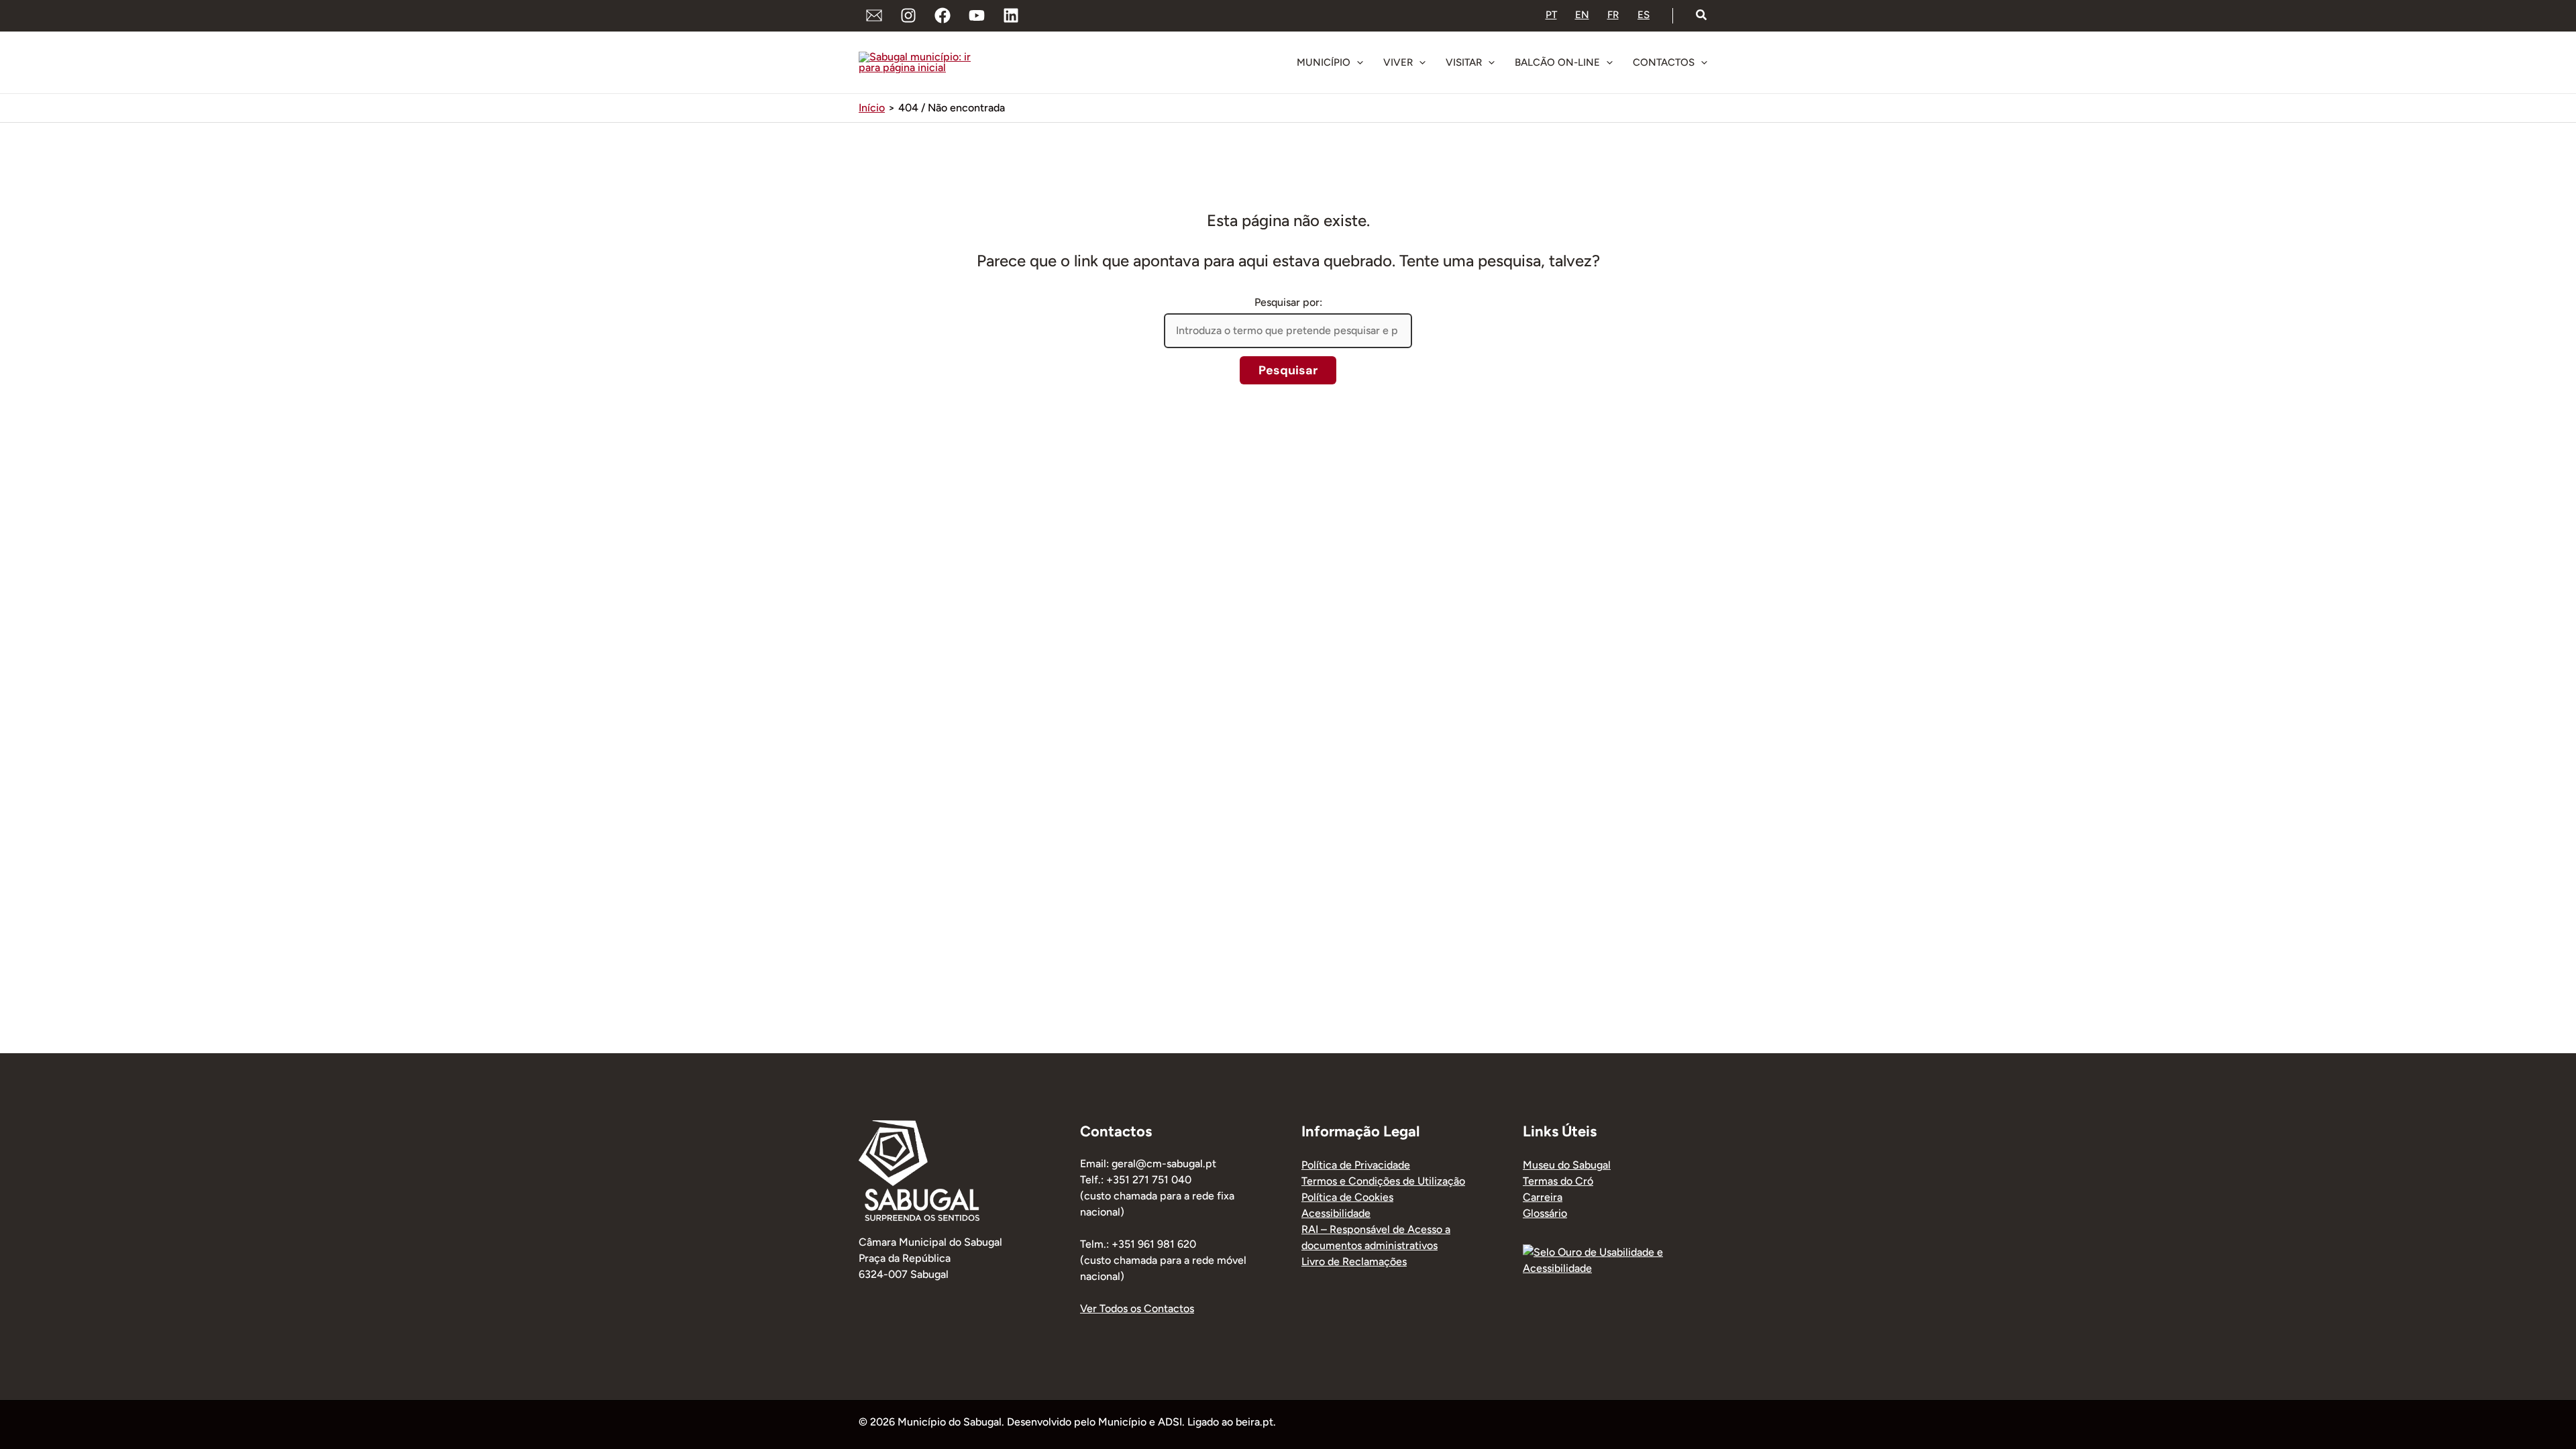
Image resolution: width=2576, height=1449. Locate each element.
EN (1582, 15)
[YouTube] (977, 15)
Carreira (1543, 1197)
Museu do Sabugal (1567, 1165)
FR (1613, 15)
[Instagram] (908, 15)
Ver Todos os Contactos (1137, 1308)
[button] (1702, 15)
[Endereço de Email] (874, 15)
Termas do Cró (1558, 1181)
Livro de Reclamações (1354, 1262)
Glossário (1545, 1213)
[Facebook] (943, 15)
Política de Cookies (1347, 1197)
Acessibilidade (1336, 1213)
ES (1644, 15)
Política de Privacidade (1356, 1165)
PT (1551, 15)
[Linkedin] (1011, 15)
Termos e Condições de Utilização (1383, 1181)
